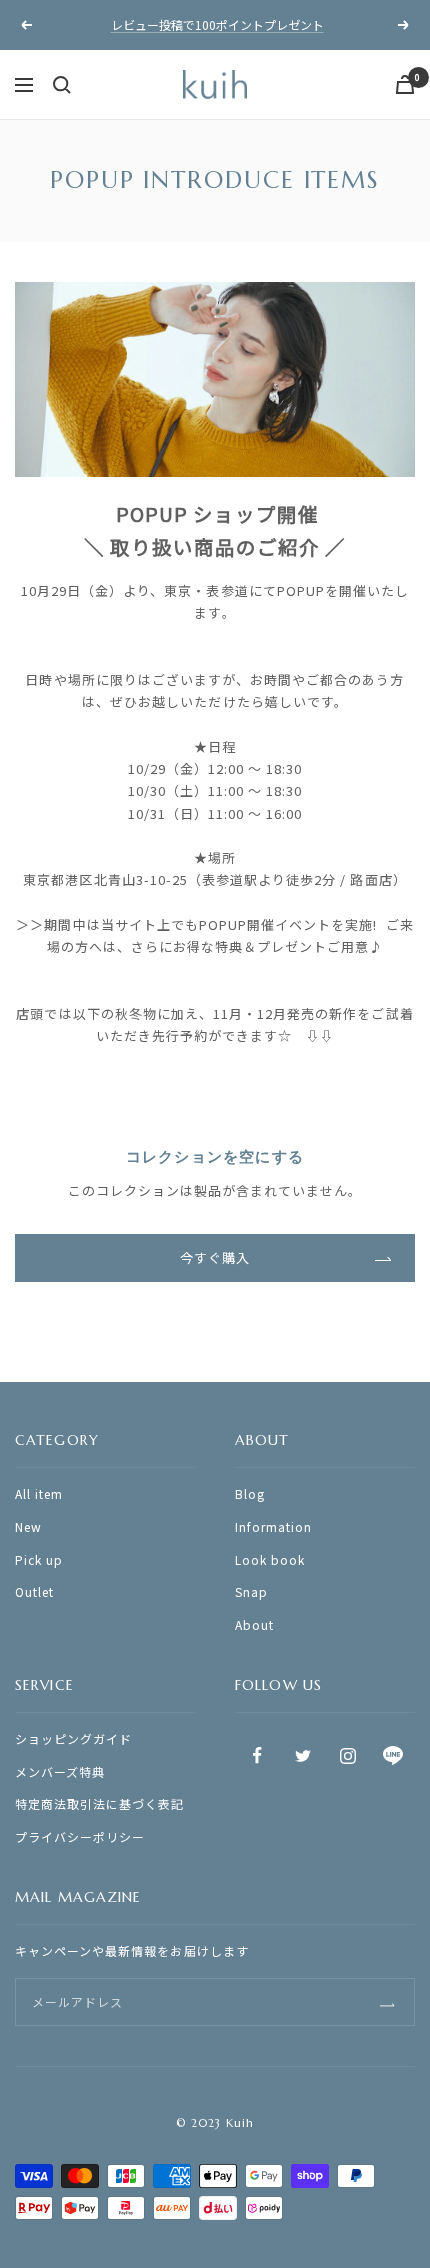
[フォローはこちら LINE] (392, 1755)
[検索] (62, 85)
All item (39, 1493)
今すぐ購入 (215, 1257)
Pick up (39, 1559)
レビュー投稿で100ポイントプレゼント (217, 24)
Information (273, 1526)
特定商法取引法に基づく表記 (100, 1803)
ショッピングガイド (73, 1738)
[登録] (387, 2002)
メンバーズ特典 (60, 1771)
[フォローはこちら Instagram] (347, 1755)
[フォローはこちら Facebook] (257, 1755)
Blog (250, 1493)
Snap (251, 1591)
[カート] (405, 84)
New (28, 1526)
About (254, 1624)
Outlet (34, 1591)
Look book (270, 1559)
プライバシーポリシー (80, 1836)
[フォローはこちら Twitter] (302, 1755)
